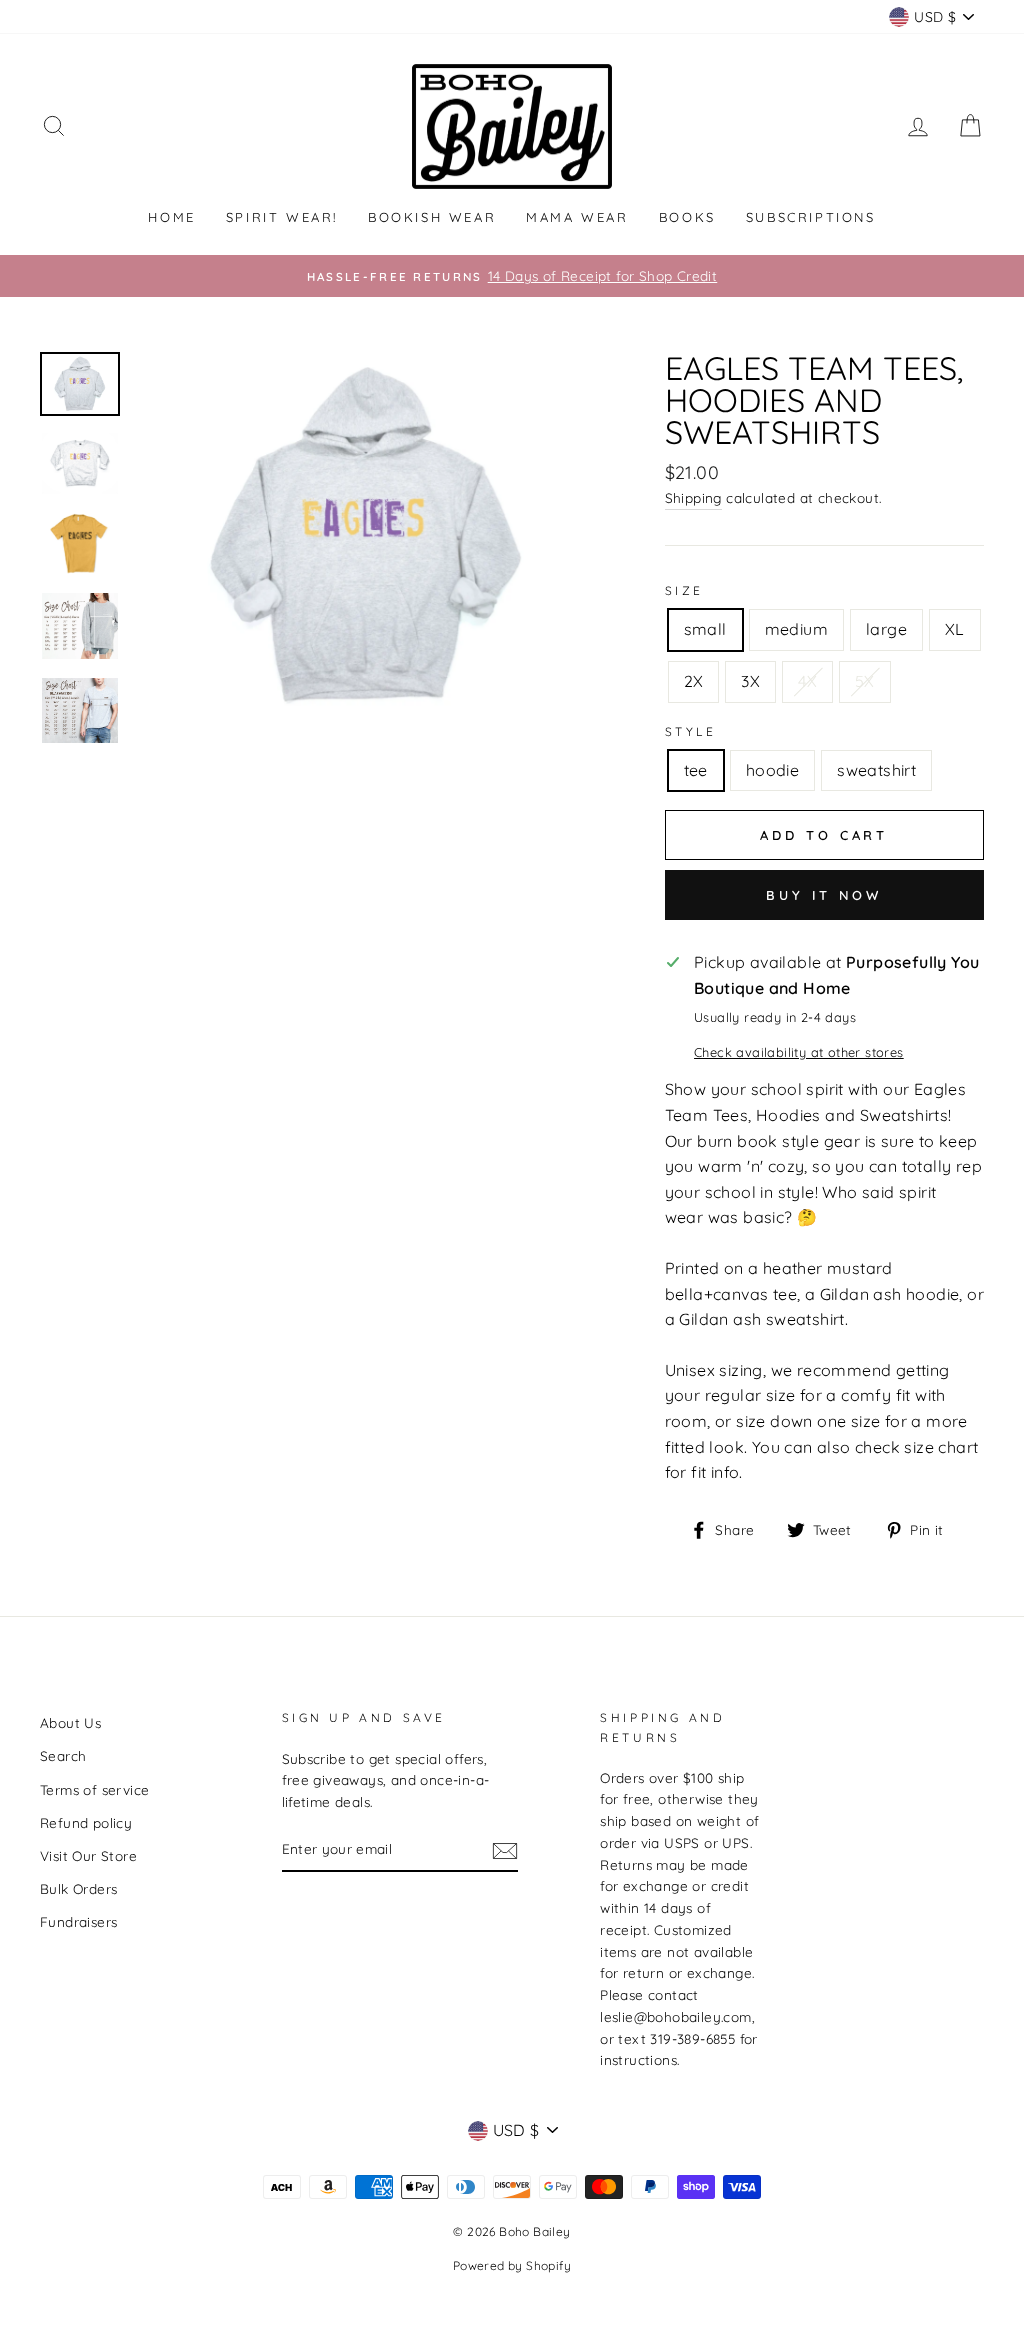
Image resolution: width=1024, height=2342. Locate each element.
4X (807, 681)
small (705, 629)
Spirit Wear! (282, 217)
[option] (512, 276)
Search (63, 1755)
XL (955, 629)
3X (750, 681)
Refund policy (86, 1822)
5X (865, 681)
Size (684, 590)
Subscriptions (811, 217)
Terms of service (94, 1789)
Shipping (693, 497)
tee (696, 770)
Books (687, 217)
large (886, 629)
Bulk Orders (78, 1888)
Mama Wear (577, 217)
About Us (70, 1722)
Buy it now (824, 895)
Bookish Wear (432, 217)
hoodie (772, 770)
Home (171, 217)
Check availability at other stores (799, 1052)
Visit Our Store (88, 1855)
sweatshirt (876, 770)
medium (796, 629)
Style (691, 731)
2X (694, 681)
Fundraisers (78, 1921)
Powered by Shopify (512, 2265)
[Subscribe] (505, 1850)
